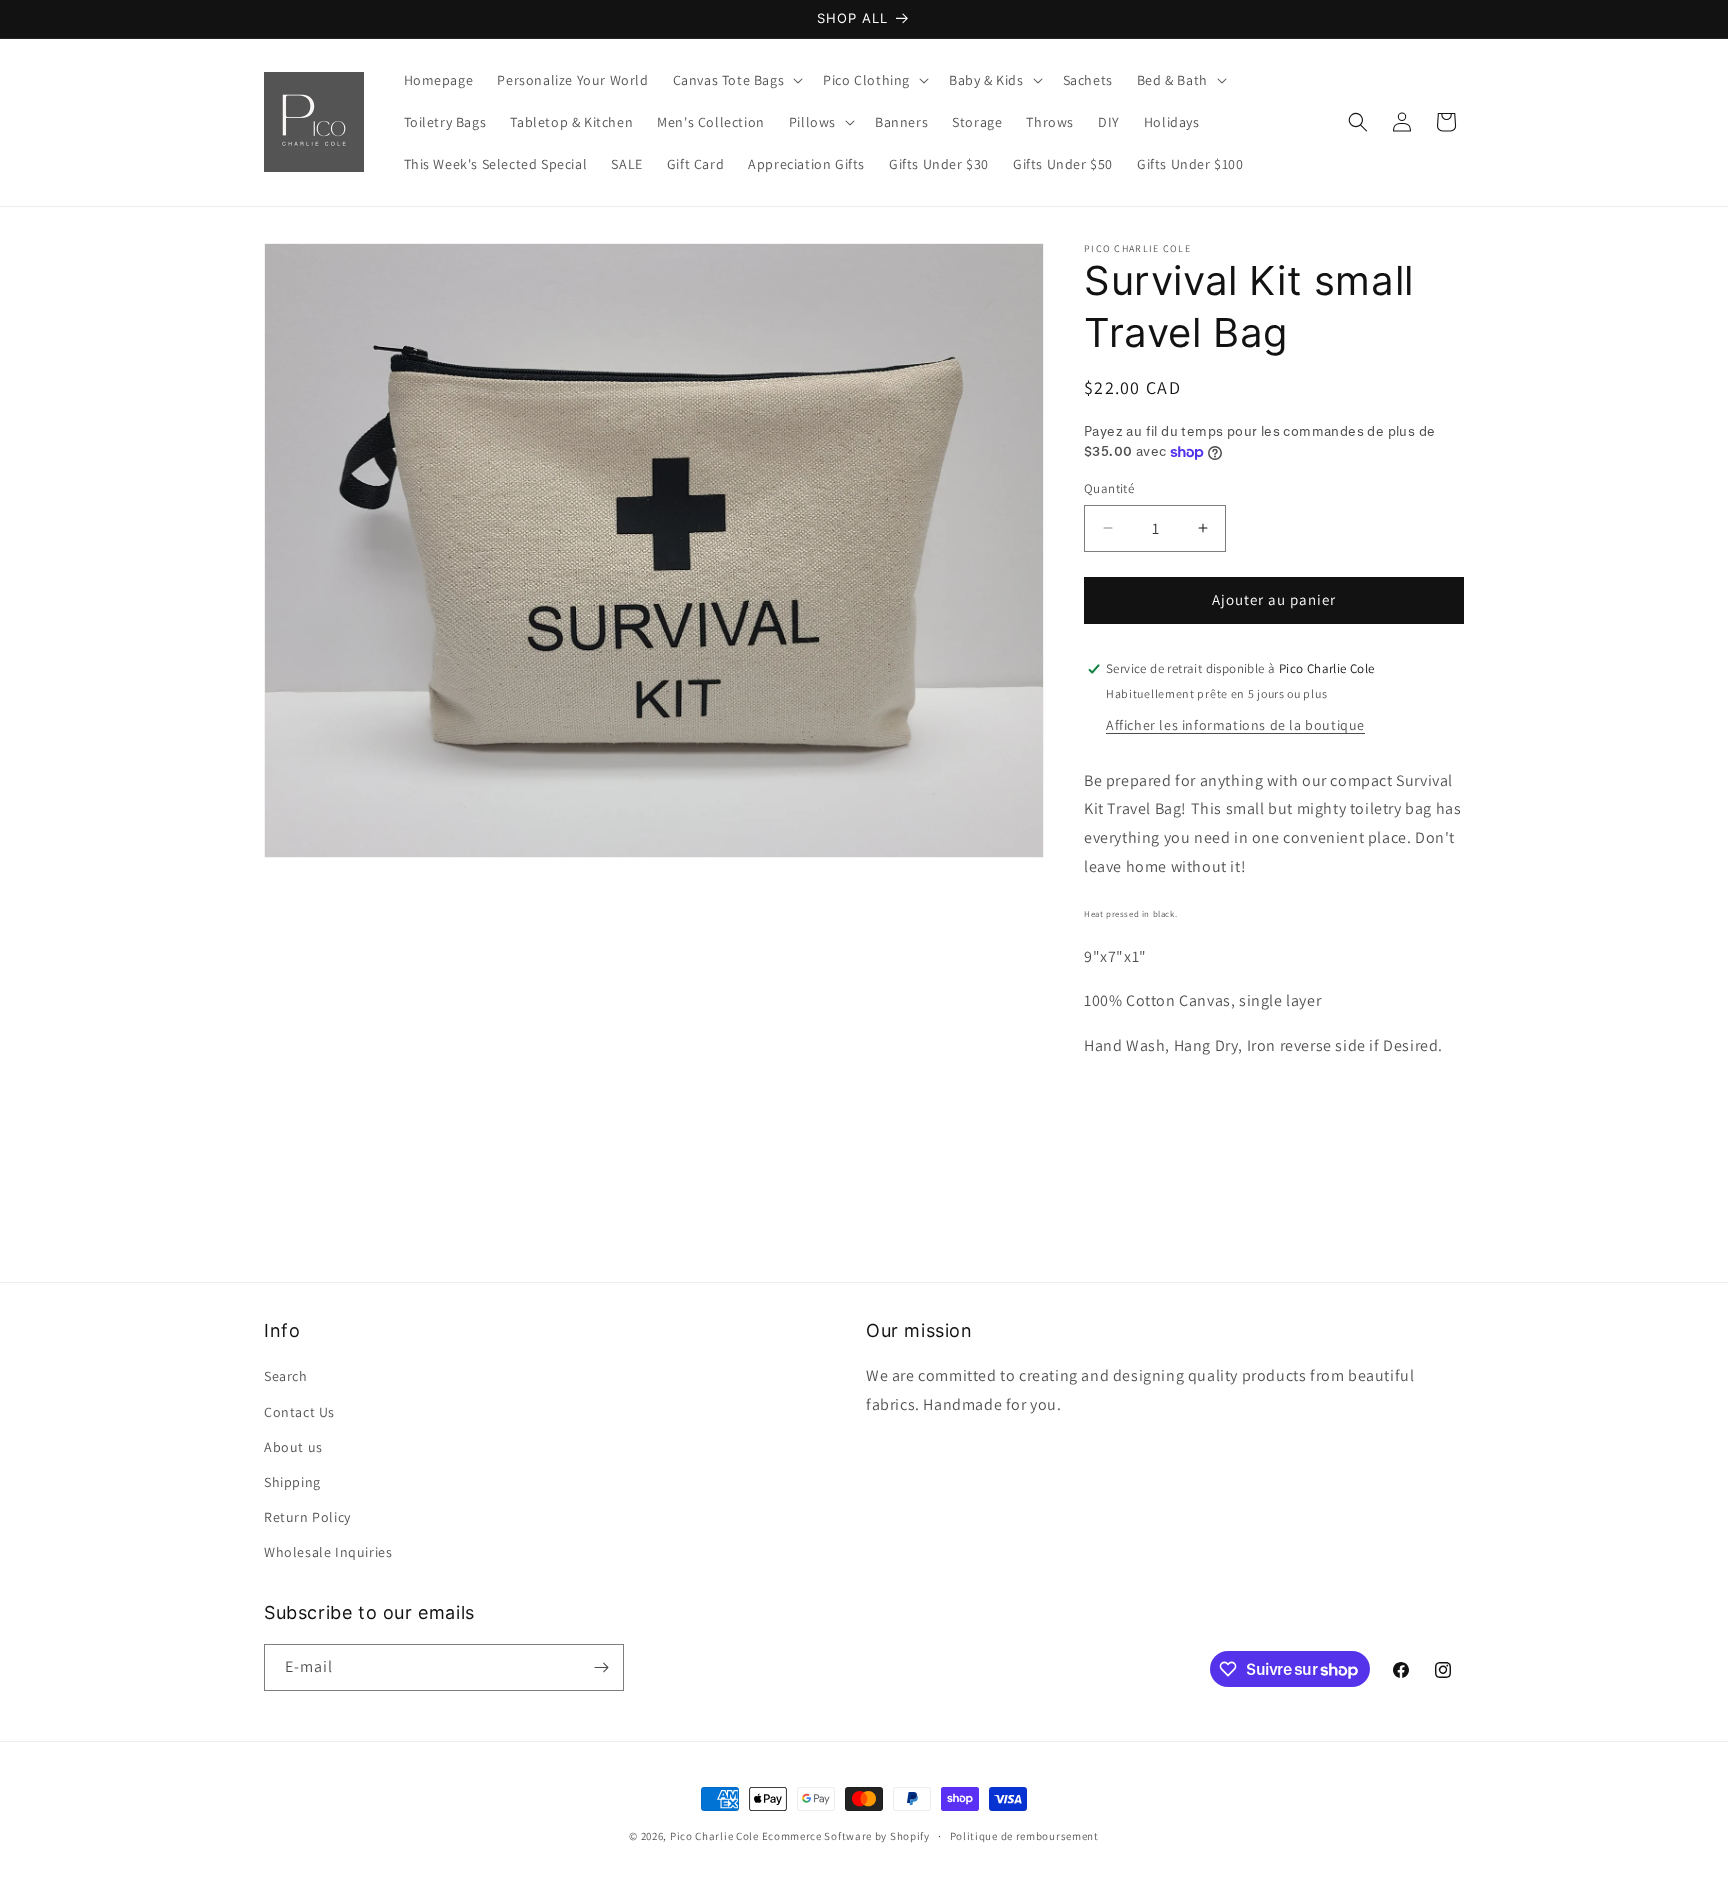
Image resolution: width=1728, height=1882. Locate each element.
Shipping (292, 1482)
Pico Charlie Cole (714, 1836)
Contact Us (299, 1412)
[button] (736, 80)
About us (293, 1447)
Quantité (1109, 488)
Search (286, 1376)
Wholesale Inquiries (328, 1552)
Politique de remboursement (1024, 1836)
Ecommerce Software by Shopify (846, 1836)
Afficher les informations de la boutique (1235, 725)
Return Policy (307, 1517)
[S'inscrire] (601, 1667)
